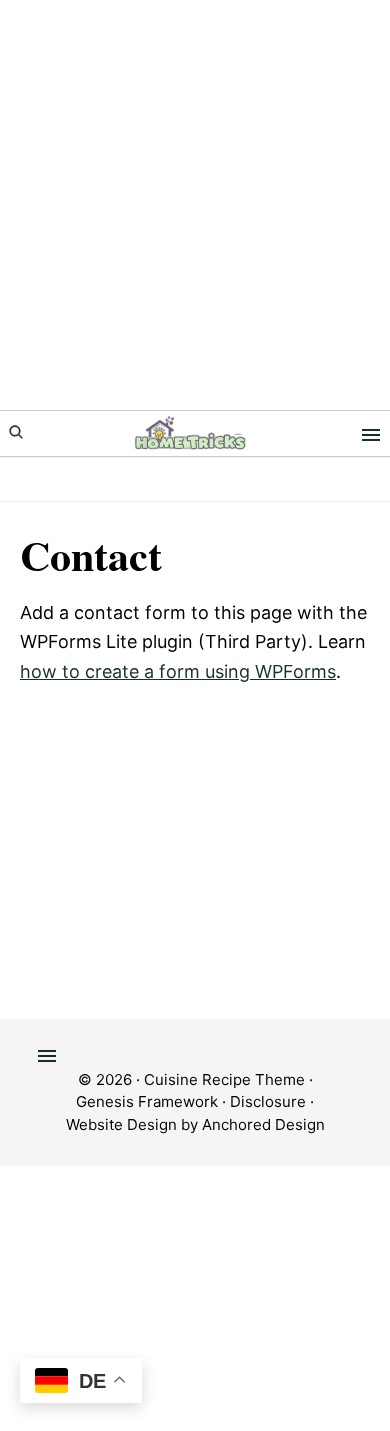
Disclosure (268, 1101)
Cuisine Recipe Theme (224, 1079)
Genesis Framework (147, 1101)
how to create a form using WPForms (178, 671)
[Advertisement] (195, 205)
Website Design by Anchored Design (195, 1124)
